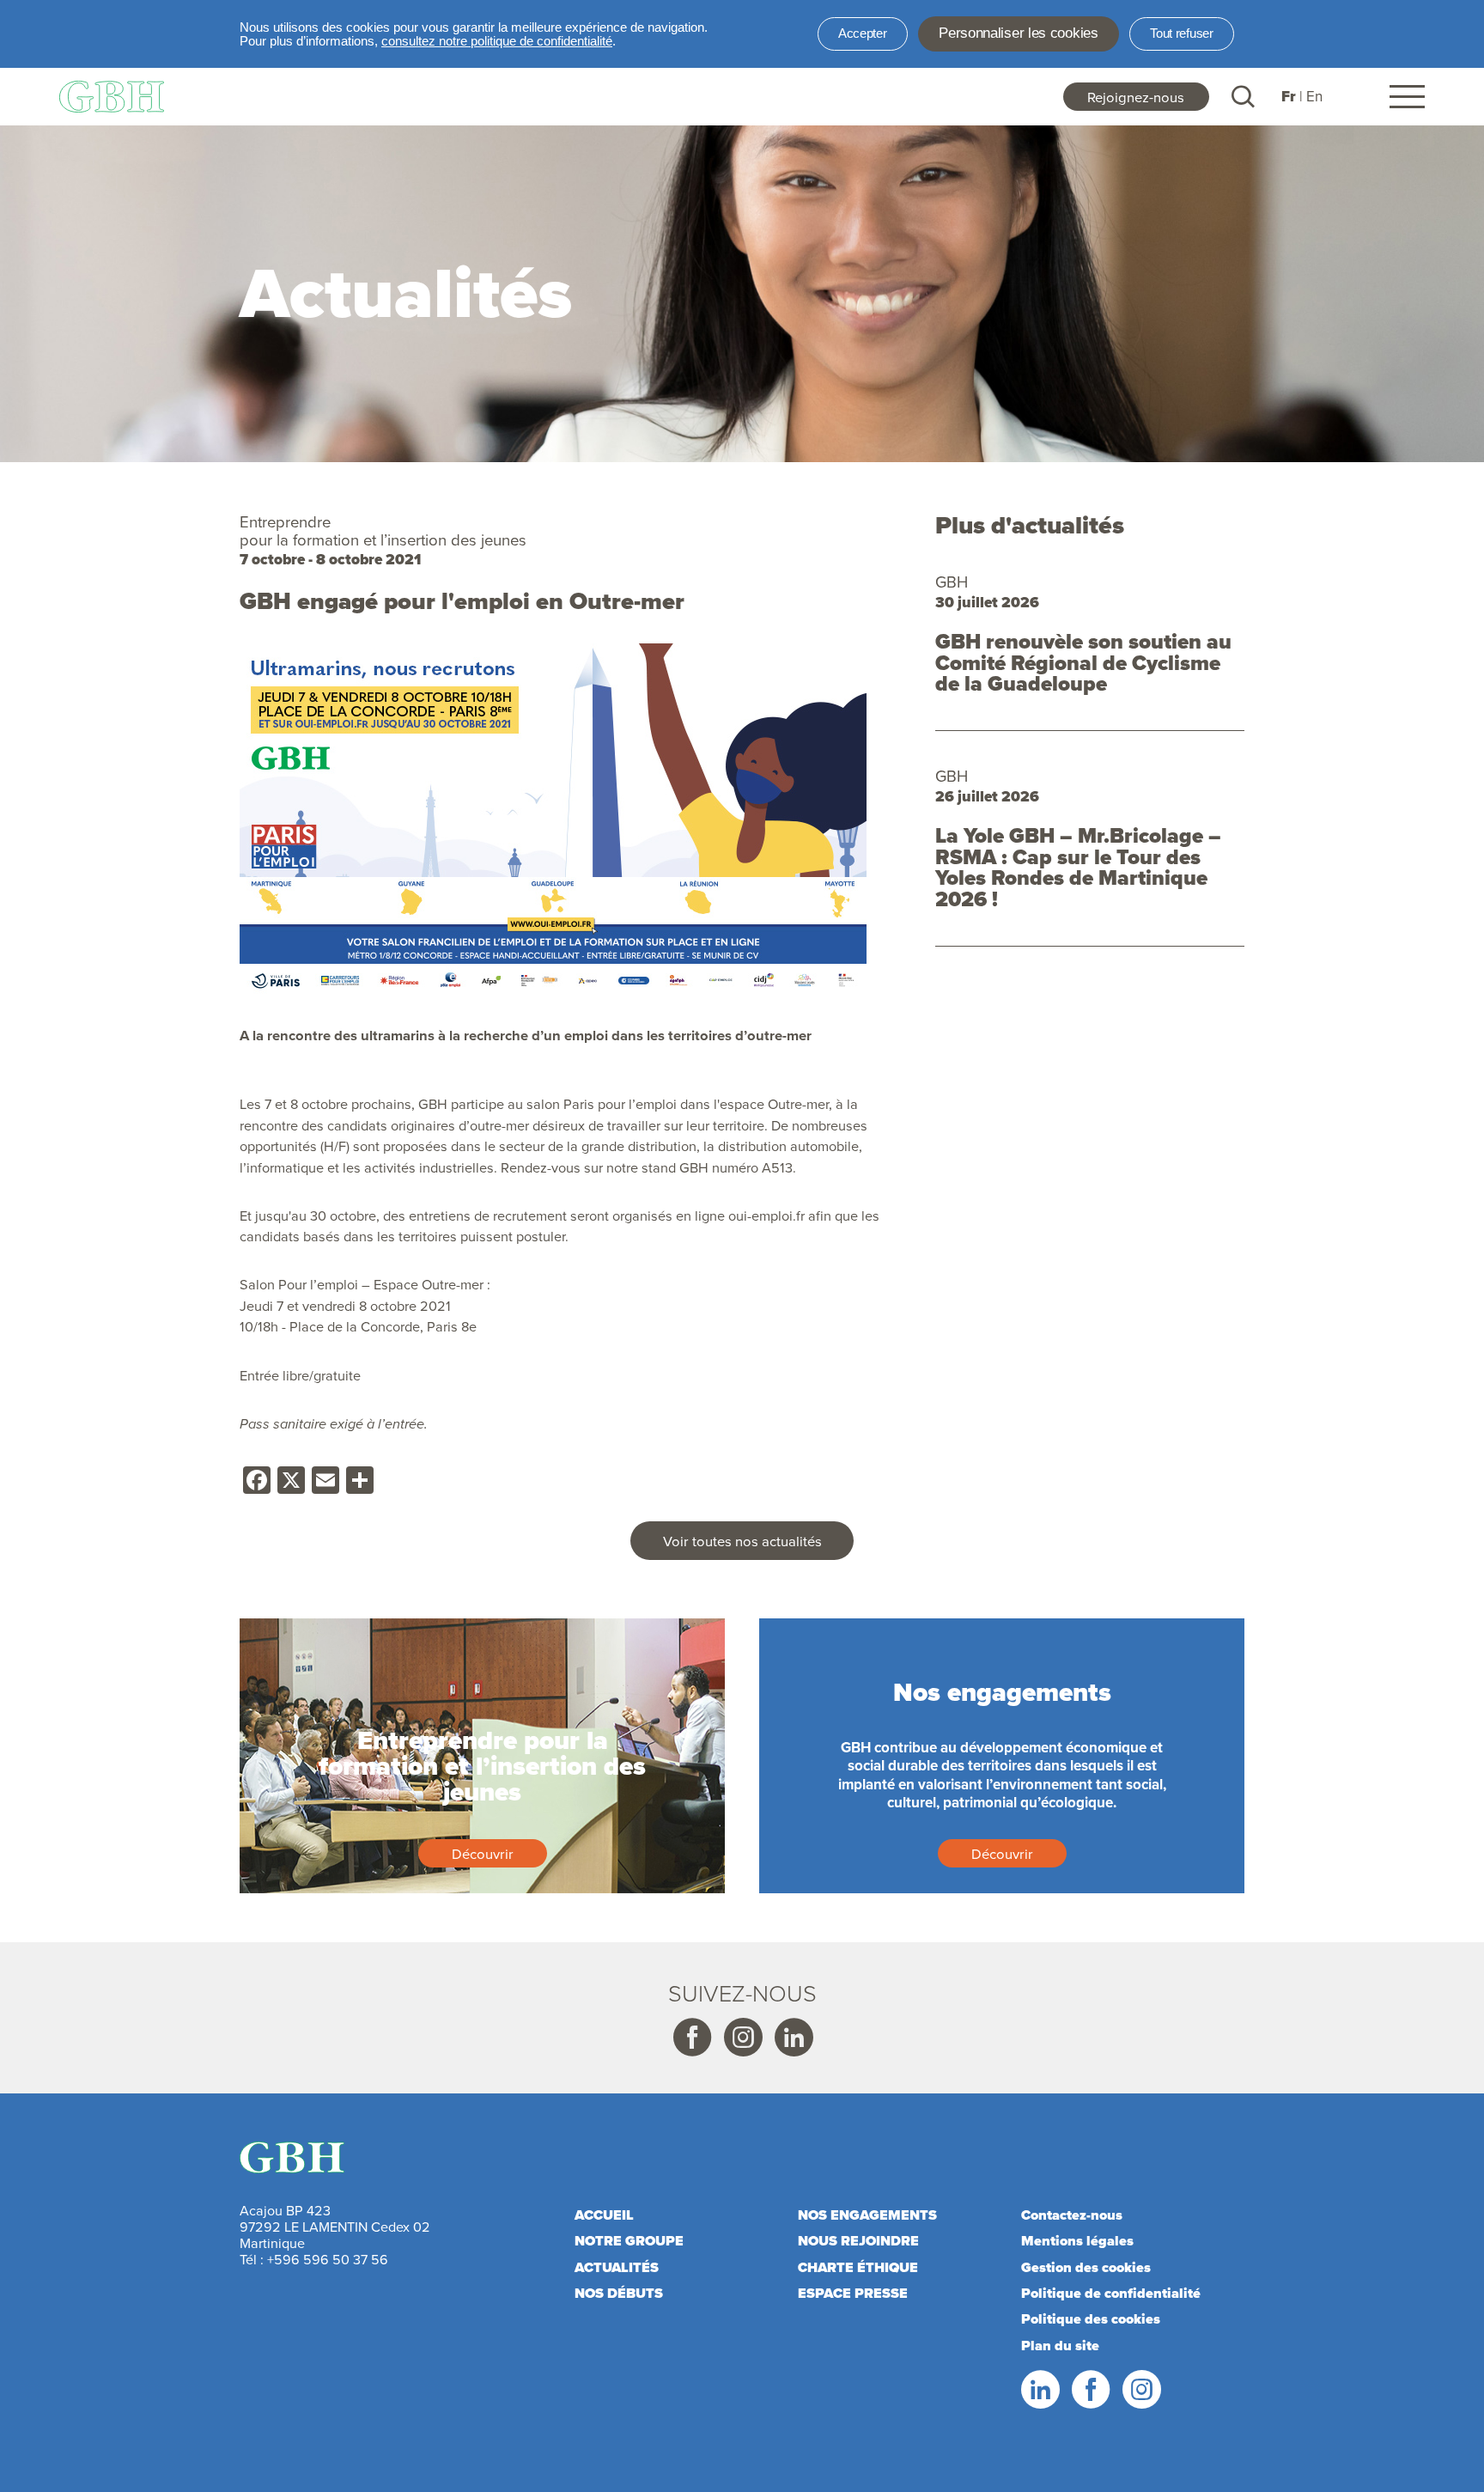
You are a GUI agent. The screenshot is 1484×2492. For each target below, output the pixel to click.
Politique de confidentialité (1111, 2293)
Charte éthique (858, 2267)
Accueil (604, 2215)
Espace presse (853, 2293)
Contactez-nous (1072, 2215)
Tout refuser (1181, 34)
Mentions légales (1077, 2241)
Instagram (742, 2038)
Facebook (691, 2038)
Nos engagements (867, 2215)
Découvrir (483, 1853)
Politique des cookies (1091, 2319)
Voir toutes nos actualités (742, 1541)
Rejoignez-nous (1136, 97)
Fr (1289, 97)
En (1314, 96)
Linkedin (793, 2038)
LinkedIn (1039, 2390)
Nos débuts (619, 2293)
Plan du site (1060, 2346)
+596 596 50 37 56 (328, 2259)
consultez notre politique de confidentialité (497, 41)
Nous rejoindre (858, 2241)
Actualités (617, 2267)
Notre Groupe (629, 2241)
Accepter (863, 34)
